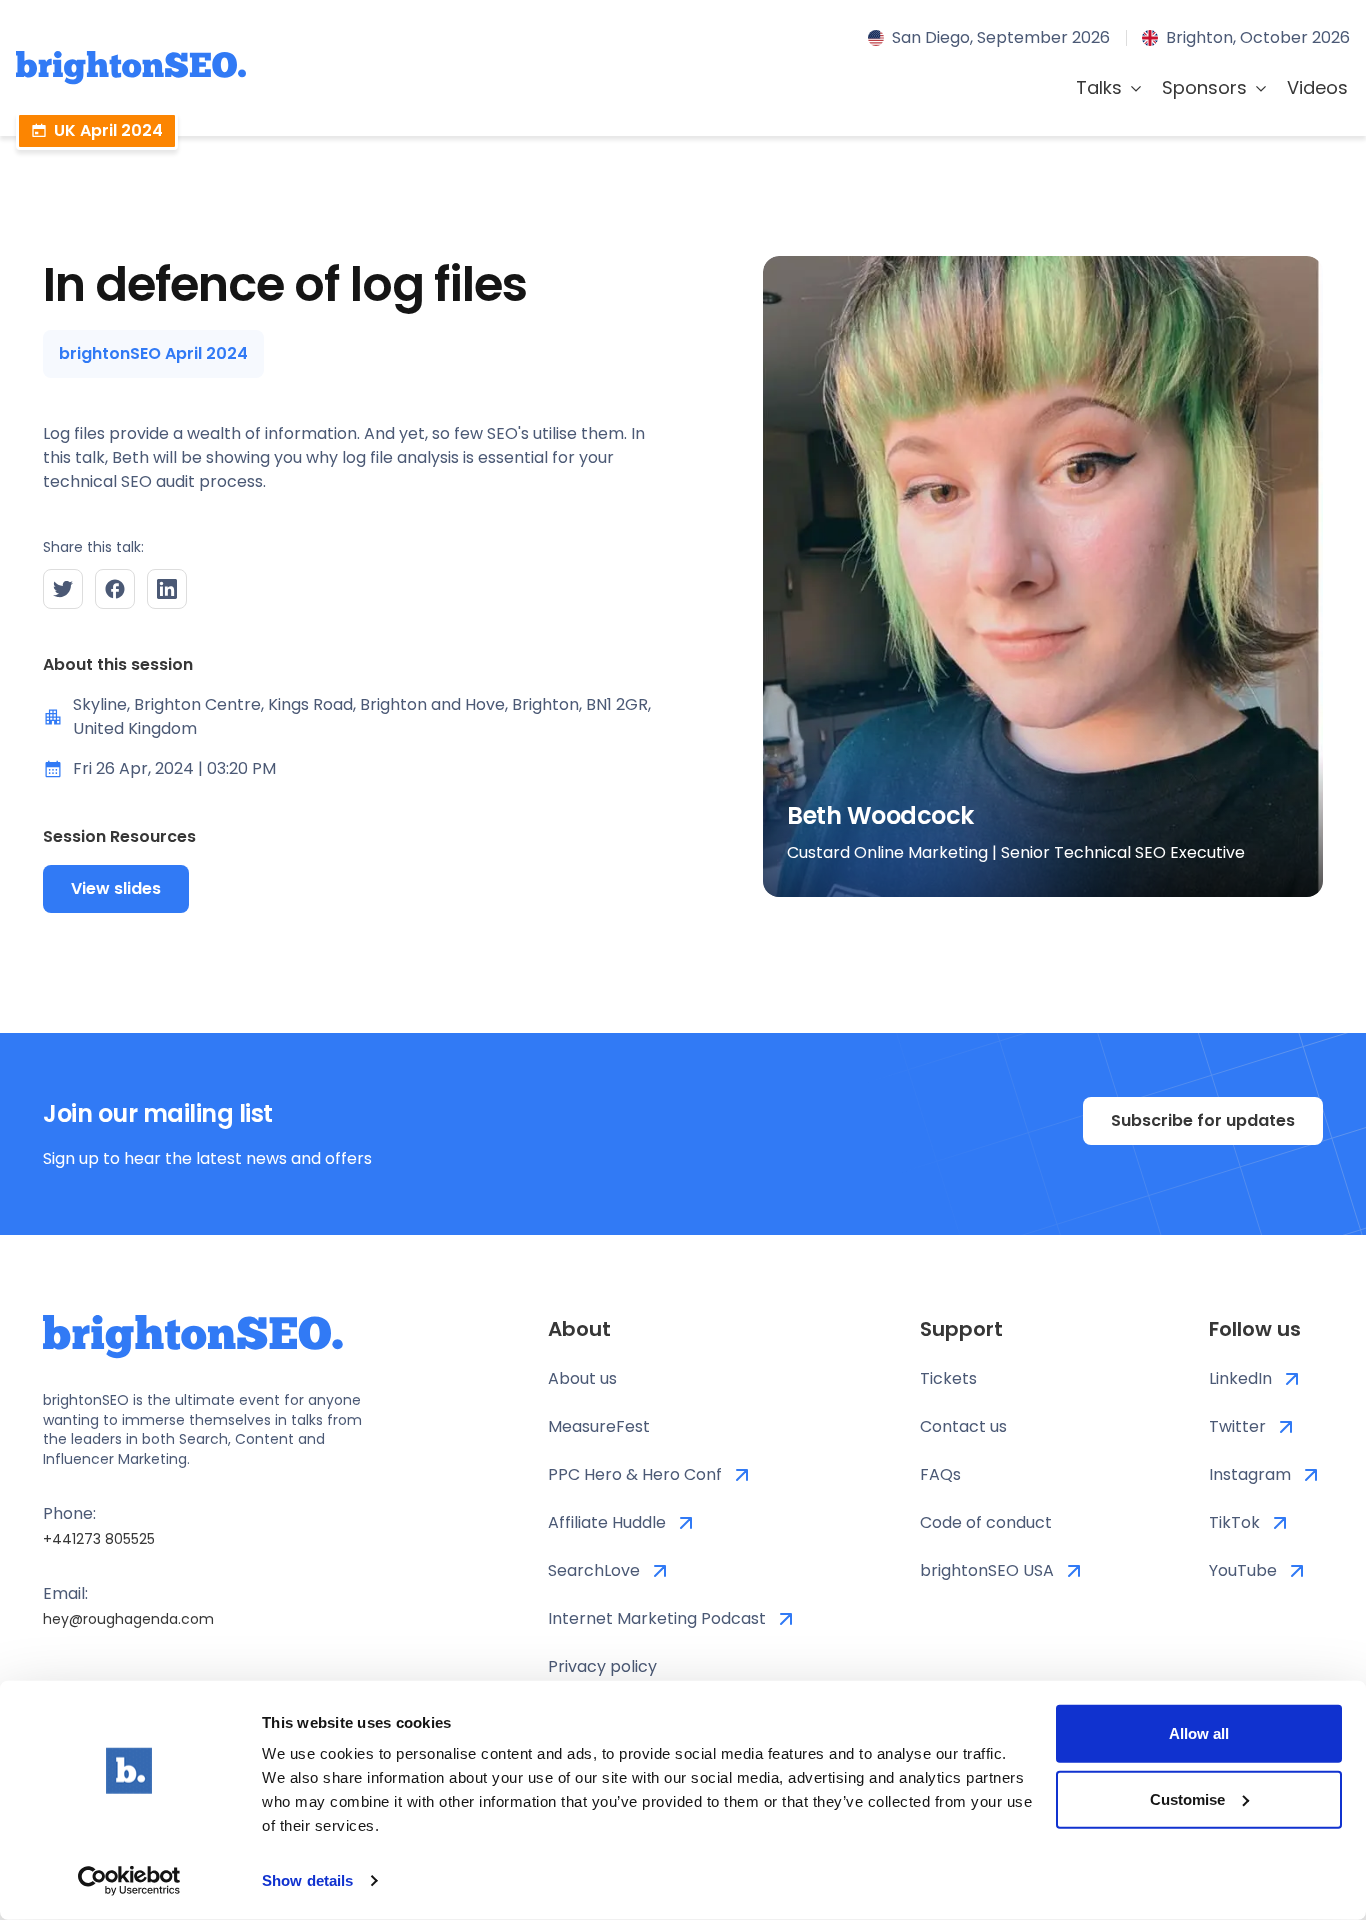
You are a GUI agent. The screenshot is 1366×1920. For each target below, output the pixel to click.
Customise (1187, 1798)
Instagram (1250, 1474)
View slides (116, 888)
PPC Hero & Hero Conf (635, 1474)
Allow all (1199, 1733)
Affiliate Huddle (607, 1522)
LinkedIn (1240, 1378)
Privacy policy (602, 1666)
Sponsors (1204, 87)
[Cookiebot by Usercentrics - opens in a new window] (129, 1881)
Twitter (1237, 1426)
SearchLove (594, 1570)
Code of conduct (986, 1522)
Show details (307, 1880)
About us (582, 1378)
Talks (1099, 87)
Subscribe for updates (1203, 1120)
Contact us (963, 1426)
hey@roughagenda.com (128, 1619)
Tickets (948, 1378)
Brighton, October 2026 (1258, 37)
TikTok (1234, 1522)
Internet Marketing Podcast (657, 1618)
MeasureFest (599, 1426)
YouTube (1243, 1570)
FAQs (940, 1474)
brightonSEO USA (987, 1570)
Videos (1317, 87)
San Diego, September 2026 (1001, 37)
